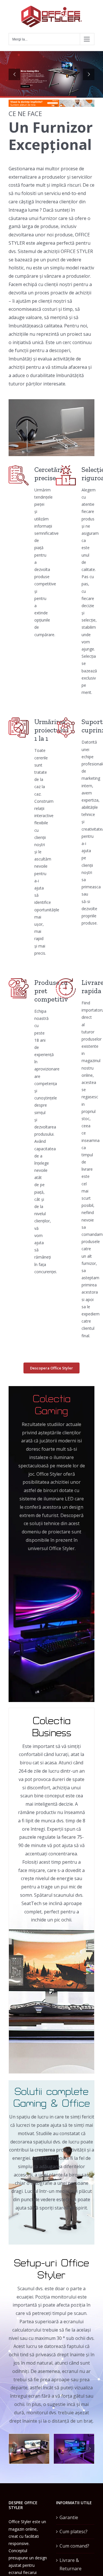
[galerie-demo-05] (74, 2448)
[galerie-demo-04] (29, 2448)
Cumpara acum (25, 86)
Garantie (69, 2517)
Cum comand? (74, 2546)
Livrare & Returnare (71, 2564)
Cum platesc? (74, 2531)
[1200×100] (51, 102)
